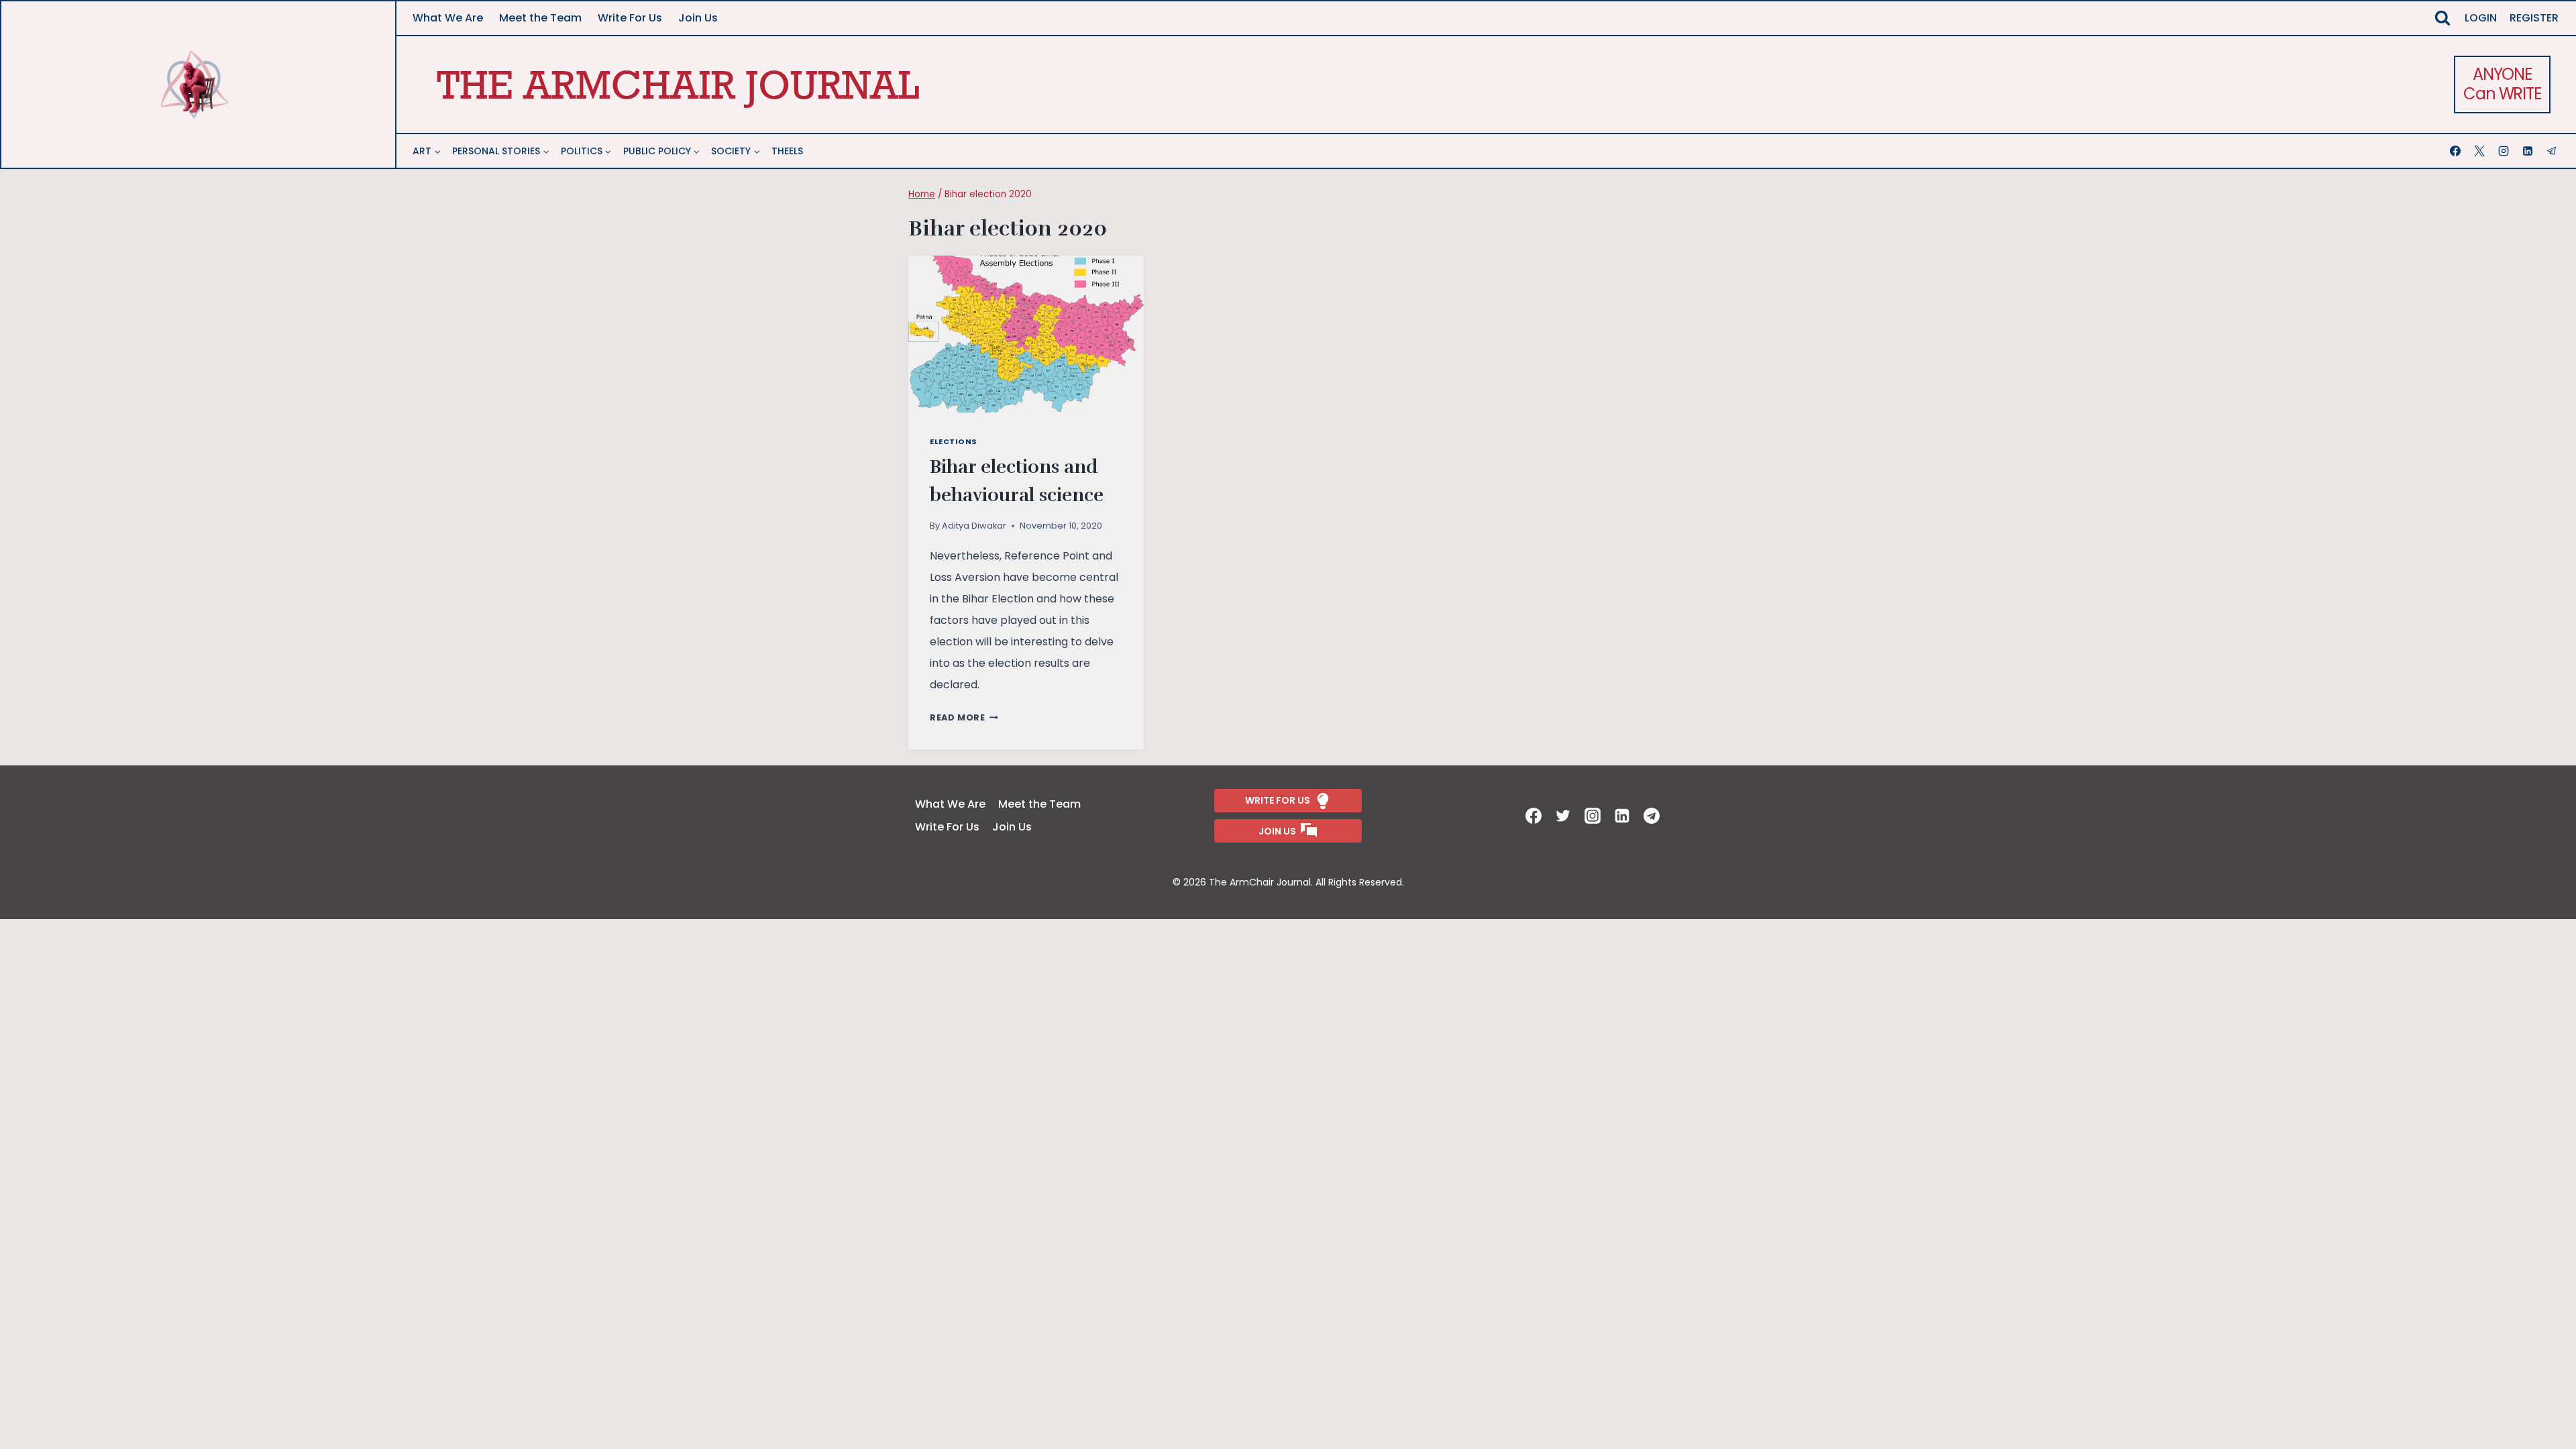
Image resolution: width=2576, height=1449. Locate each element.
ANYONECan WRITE (2502, 84)
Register (2534, 18)
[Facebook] (2457, 151)
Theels (787, 151)
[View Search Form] (2443, 18)
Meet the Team (540, 18)
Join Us (698, 18)
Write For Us (630, 18)
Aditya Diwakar (974, 526)
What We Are (448, 18)
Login (2481, 18)
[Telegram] (2553, 151)
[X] (2481, 151)
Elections (954, 441)
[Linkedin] (2529, 151)
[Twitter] (1564, 816)
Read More (964, 717)
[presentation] (1026, 334)
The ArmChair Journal (678, 84)
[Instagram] (2505, 151)
